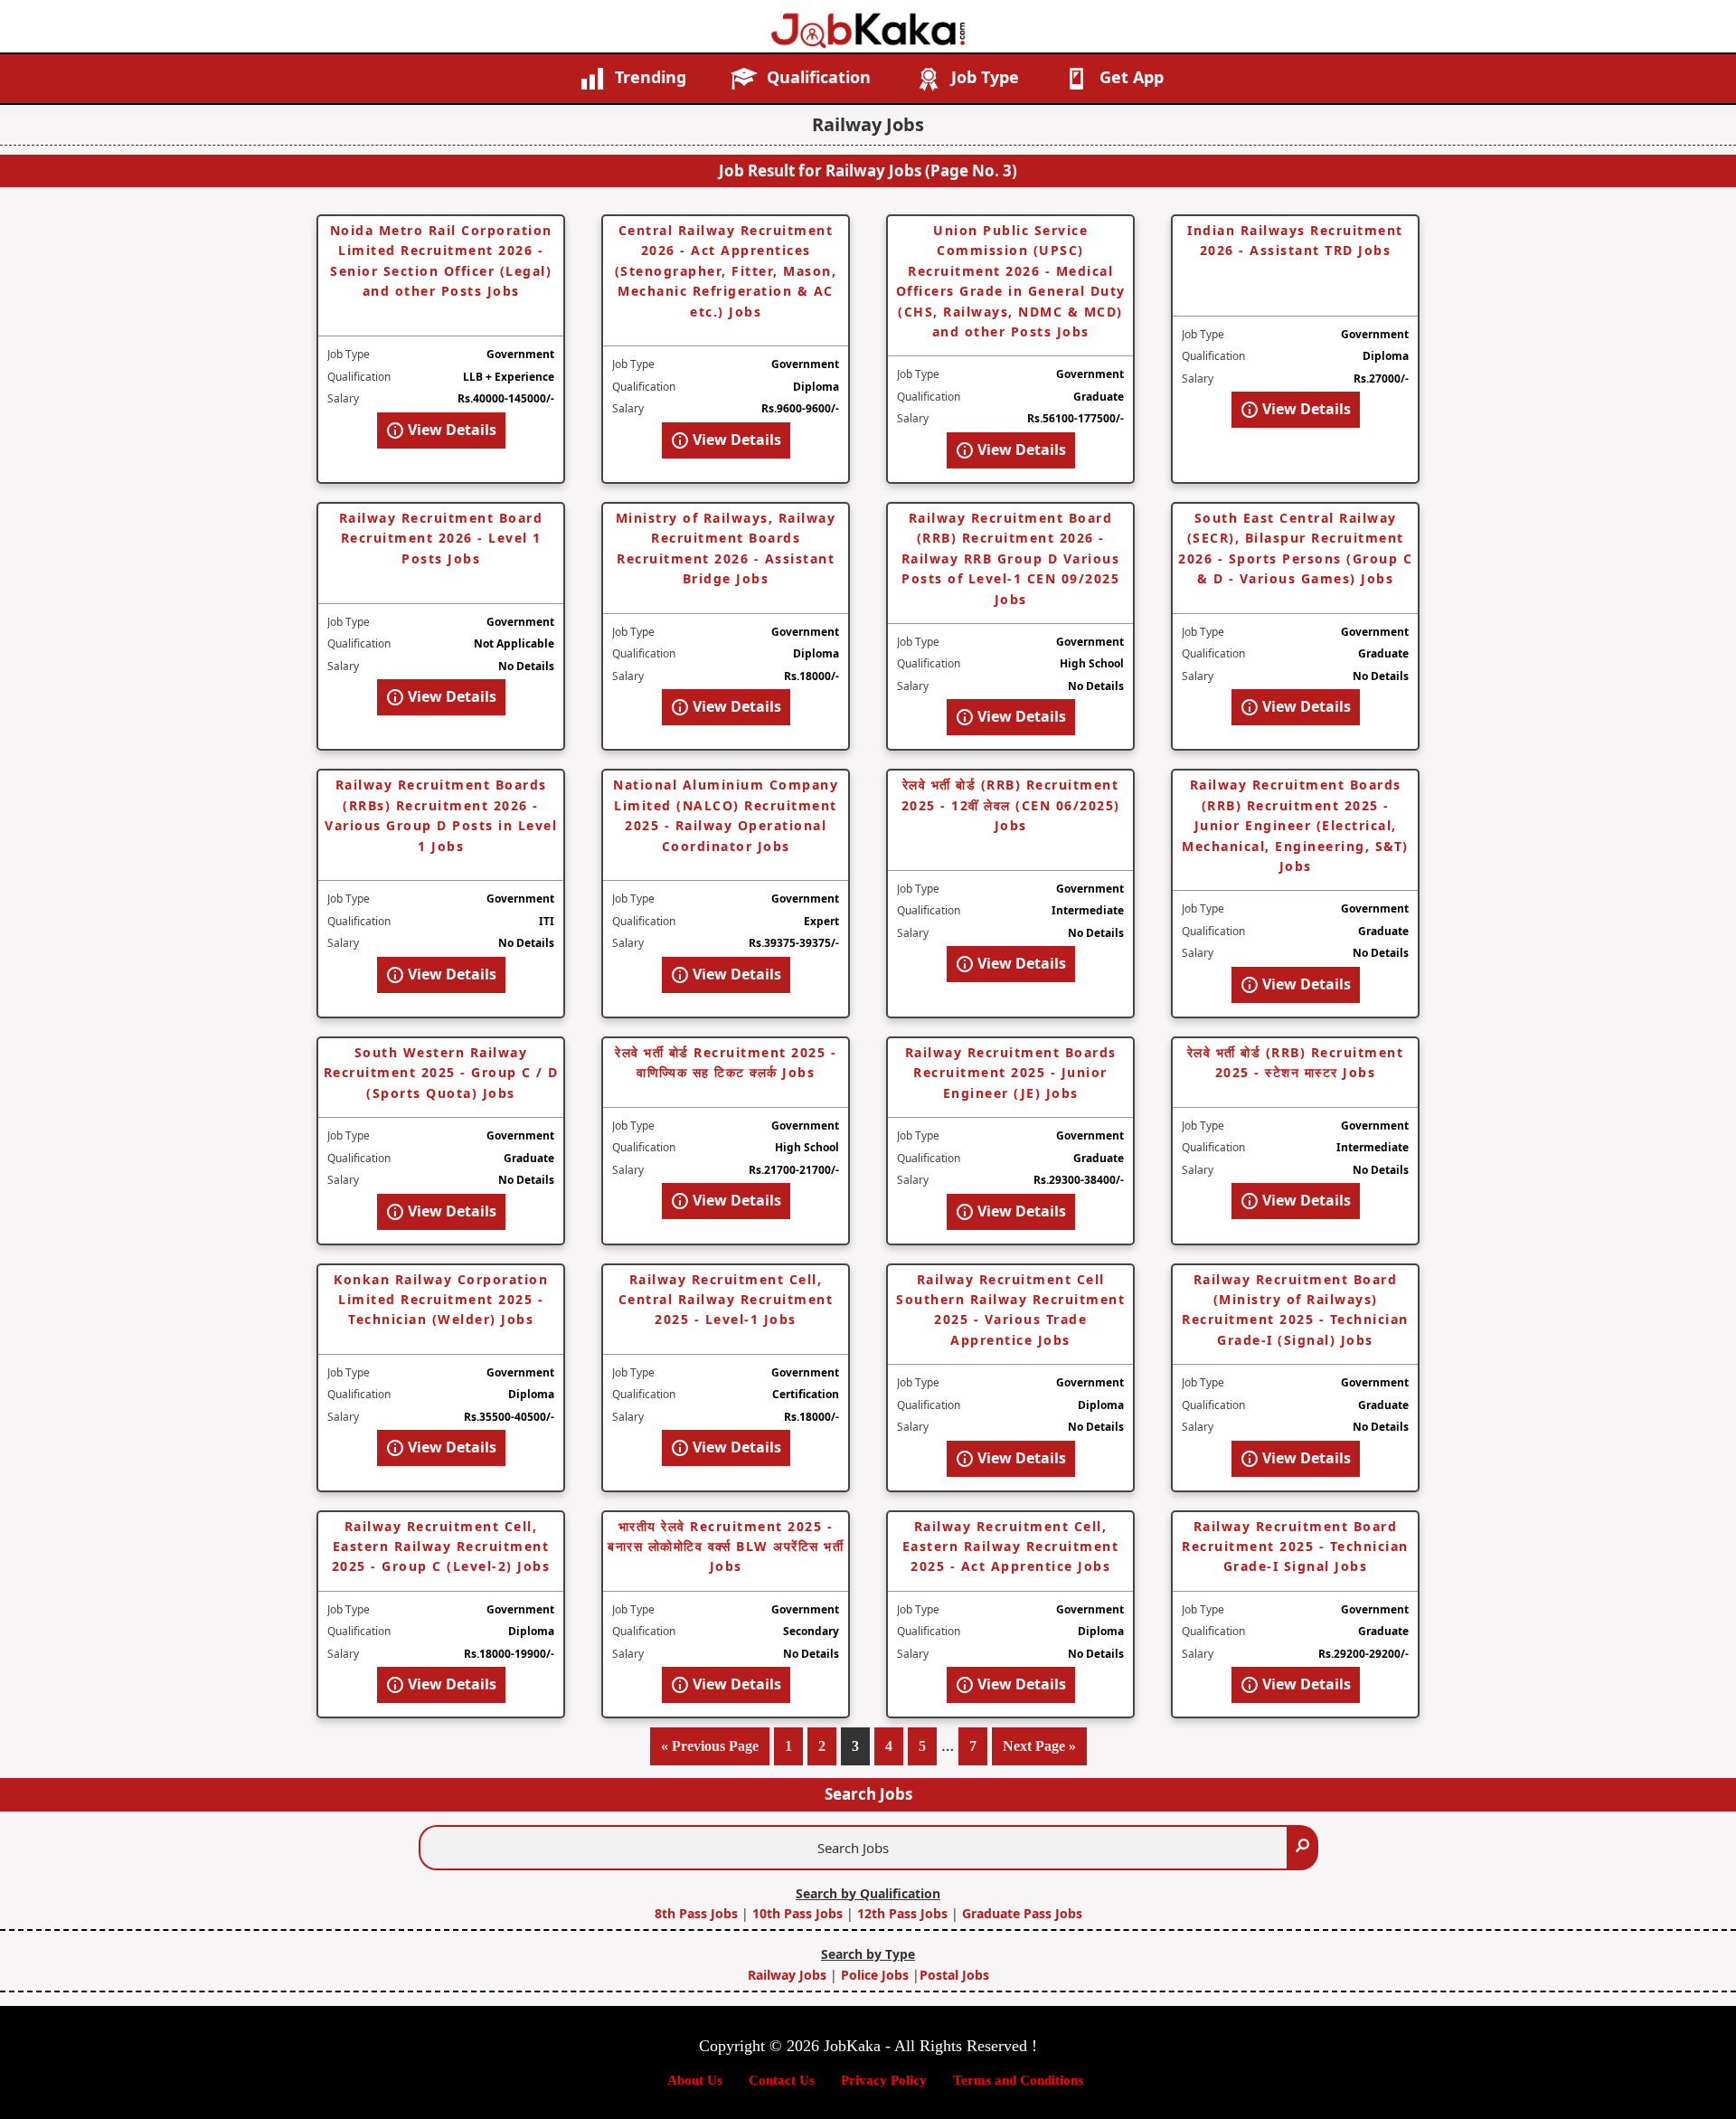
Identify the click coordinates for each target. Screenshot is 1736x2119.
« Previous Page (710, 1752)
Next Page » (1039, 1752)
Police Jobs (875, 1975)
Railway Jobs (789, 1975)
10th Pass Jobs (797, 1913)
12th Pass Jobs (902, 1913)
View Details (450, 430)
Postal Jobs (954, 1975)
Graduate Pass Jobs (1022, 1913)
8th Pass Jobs (698, 1913)
